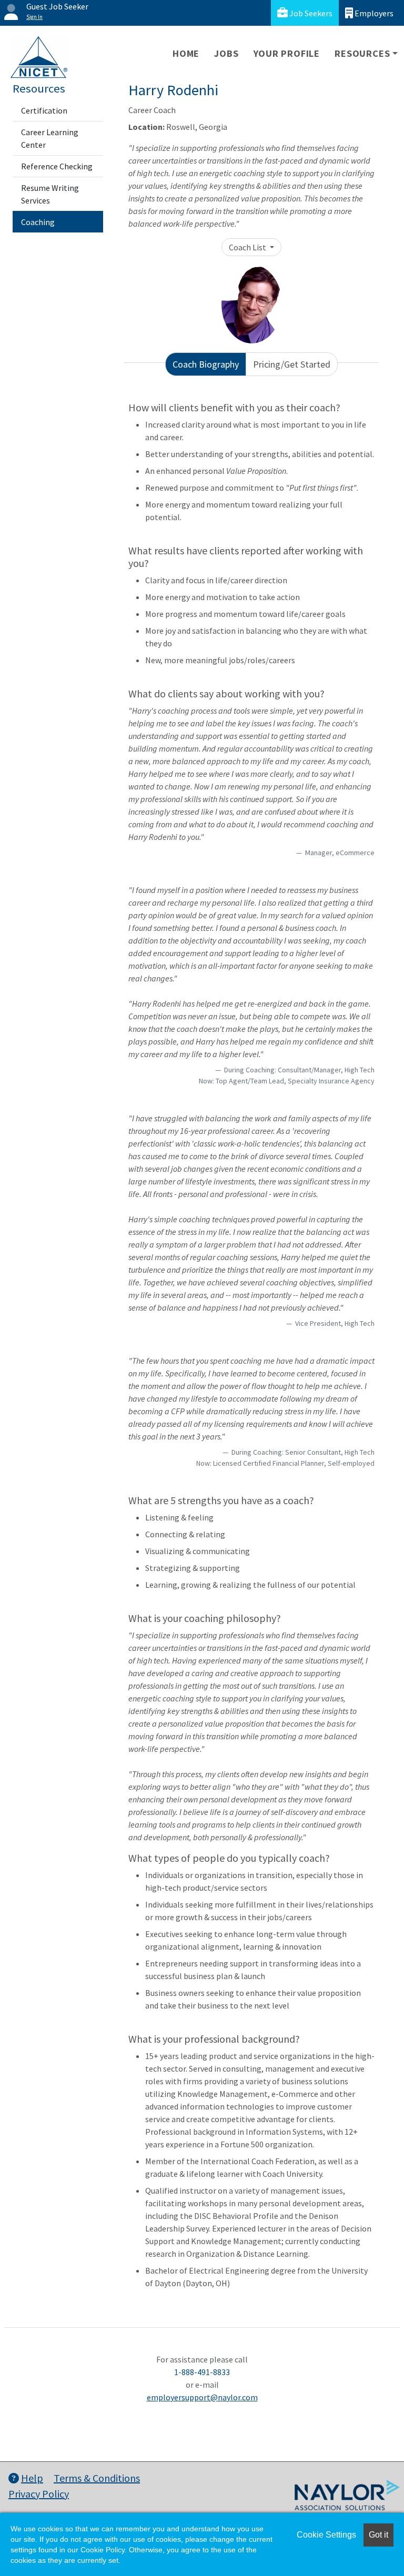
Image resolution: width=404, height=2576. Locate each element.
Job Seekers (310, 13)
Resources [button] (362, 53)
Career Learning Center (50, 138)
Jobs (226, 53)
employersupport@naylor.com (202, 2397)
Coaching (38, 222)
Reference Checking (57, 166)
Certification (44, 110)
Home (186, 53)
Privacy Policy (39, 2494)
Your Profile (287, 53)
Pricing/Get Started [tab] (292, 364)
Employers (373, 13)
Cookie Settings (326, 2535)
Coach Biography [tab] (206, 364)
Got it (378, 2535)
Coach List (248, 247)
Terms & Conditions (97, 2478)
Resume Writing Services (50, 194)
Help (32, 2478)
